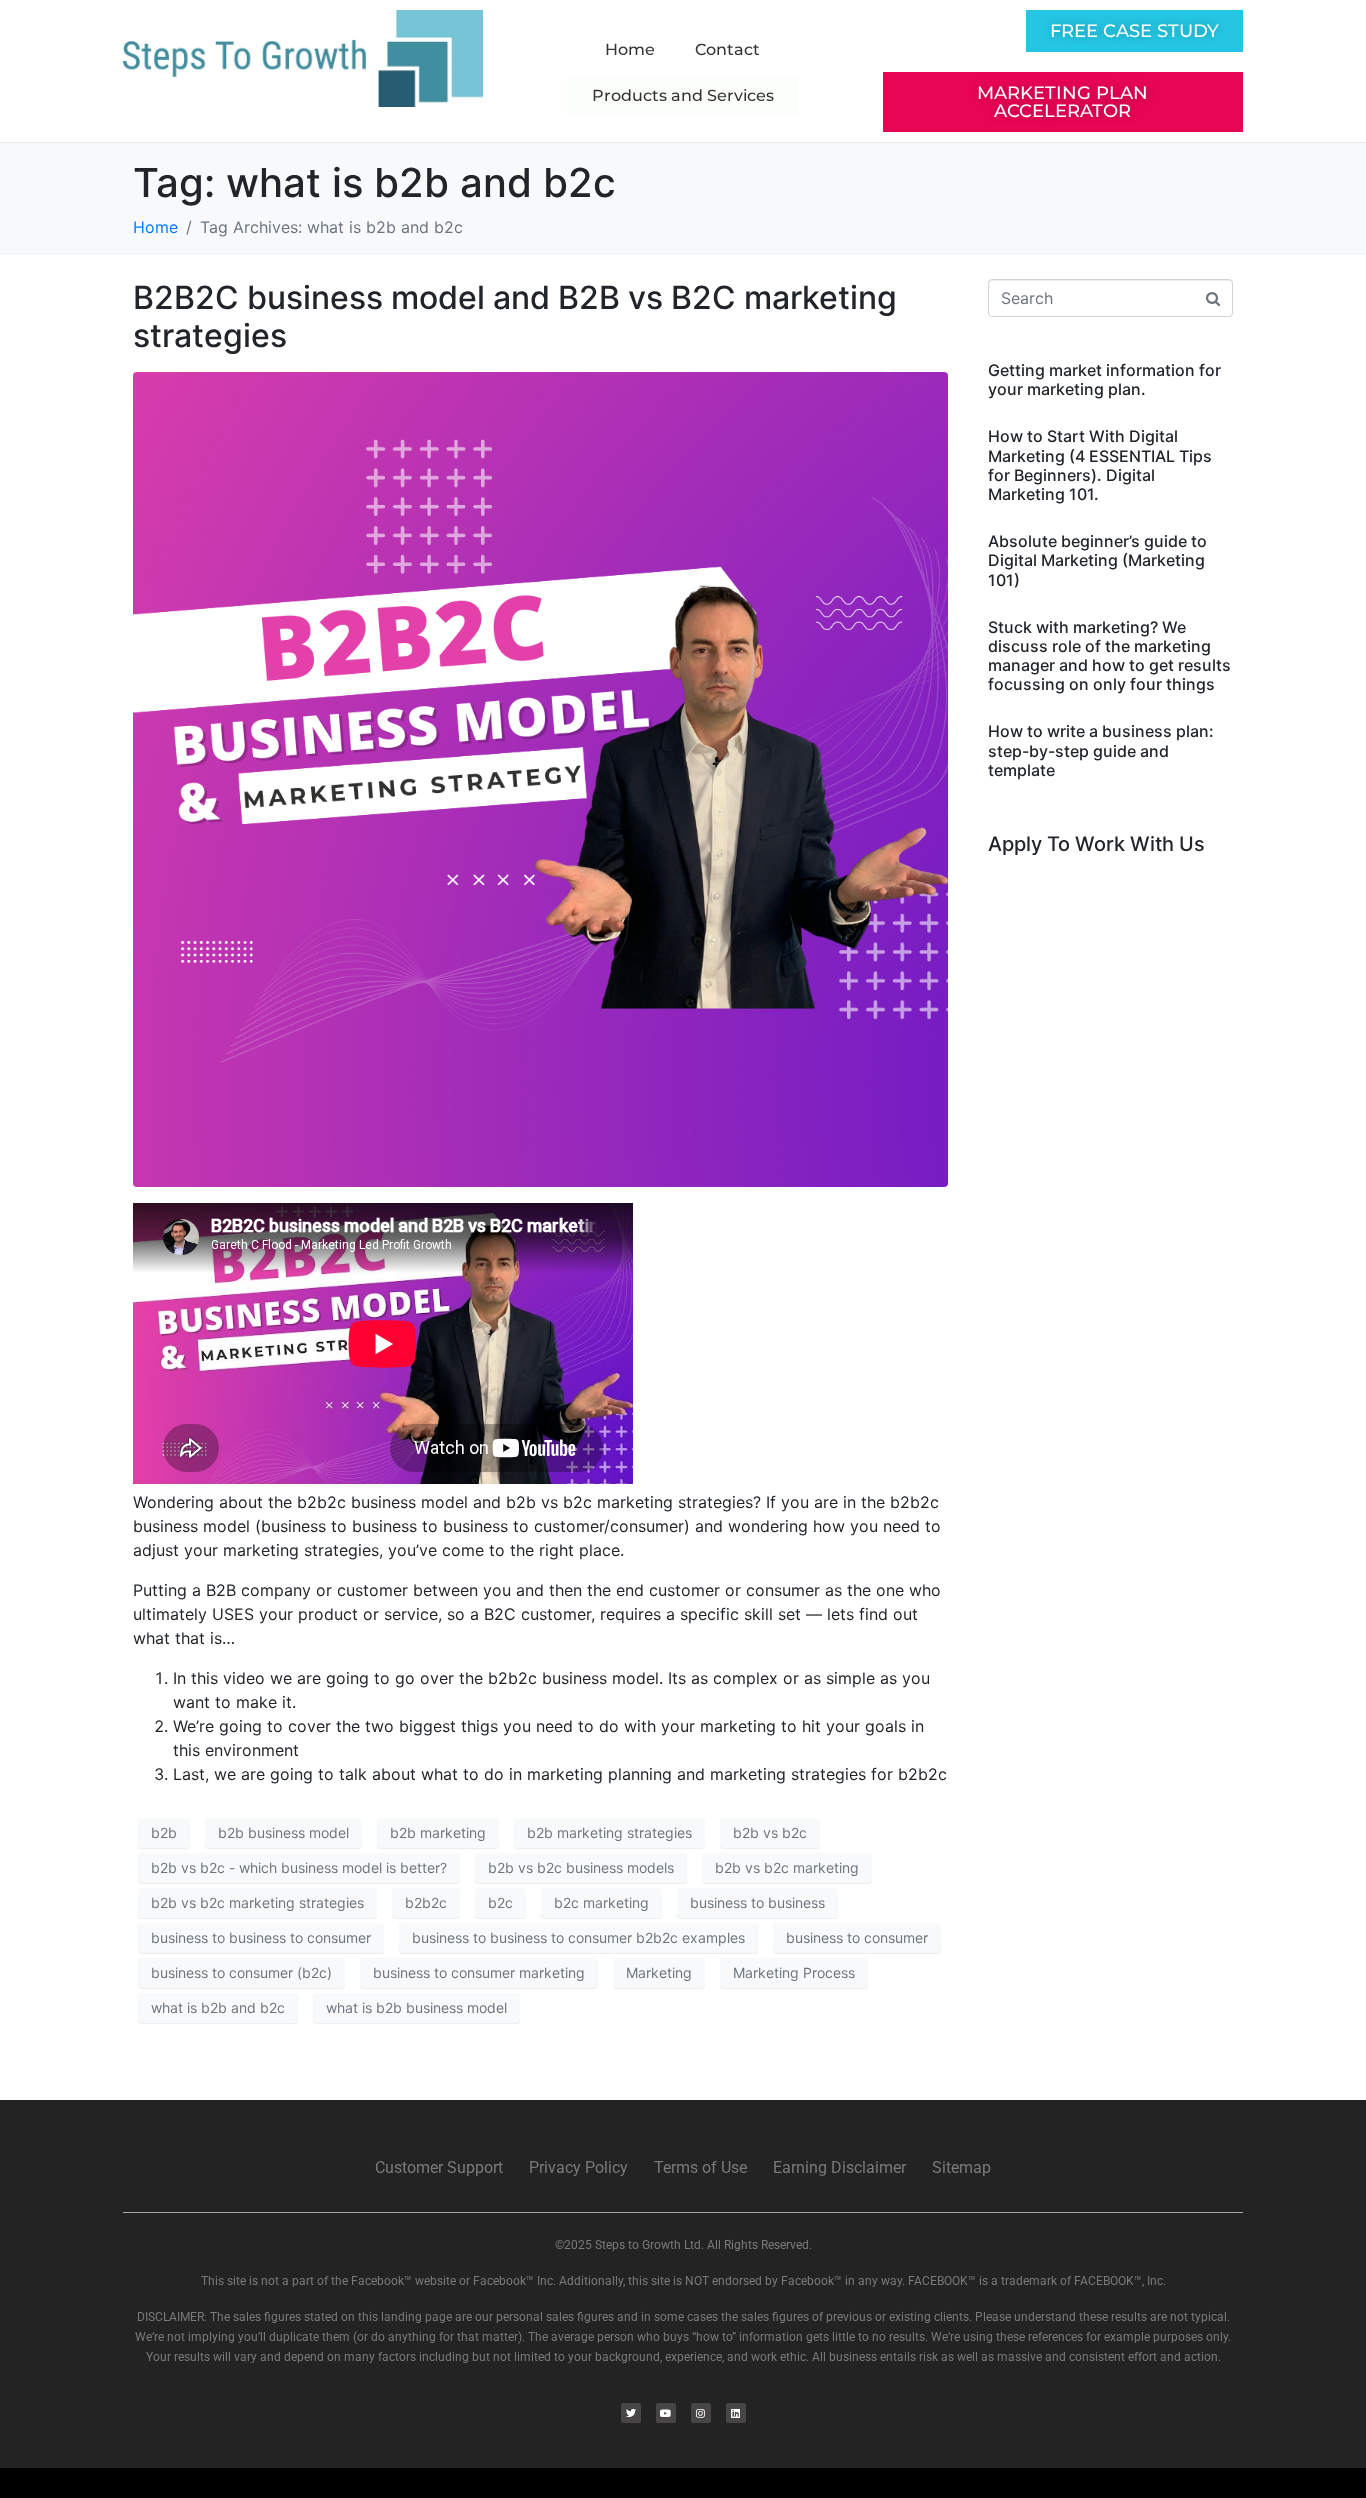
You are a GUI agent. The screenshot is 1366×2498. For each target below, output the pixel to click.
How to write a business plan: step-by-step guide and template (1101, 750)
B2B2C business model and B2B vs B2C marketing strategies (515, 316)
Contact (727, 49)
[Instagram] (701, 2413)
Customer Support (439, 2167)
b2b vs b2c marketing (787, 1867)
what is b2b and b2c (218, 2007)
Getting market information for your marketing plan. (1104, 379)
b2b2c (426, 1902)
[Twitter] (631, 2413)
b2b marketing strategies (609, 1832)
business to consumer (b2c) (241, 1972)
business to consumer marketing (479, 1972)
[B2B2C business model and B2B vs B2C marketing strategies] (540, 778)
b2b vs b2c (770, 1832)
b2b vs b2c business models (581, 1867)
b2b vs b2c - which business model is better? (299, 1867)
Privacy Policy (578, 2167)
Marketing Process (794, 1972)
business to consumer (857, 1937)
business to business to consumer (261, 1937)
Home (630, 49)
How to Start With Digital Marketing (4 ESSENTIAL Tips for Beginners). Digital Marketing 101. (1100, 465)
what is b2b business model (416, 2007)
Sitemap (961, 2167)
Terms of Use (700, 2167)
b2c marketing (601, 1902)
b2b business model (283, 1832)
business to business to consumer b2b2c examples (578, 1937)
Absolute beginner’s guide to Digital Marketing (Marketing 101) (1097, 560)
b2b (164, 1832)
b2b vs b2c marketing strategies (257, 1902)
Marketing (659, 1972)
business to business (757, 1902)
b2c (500, 1902)
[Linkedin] (736, 2413)
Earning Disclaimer (839, 2167)
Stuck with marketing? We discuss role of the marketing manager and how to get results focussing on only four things (1109, 656)
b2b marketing (438, 1832)
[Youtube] (666, 2413)
